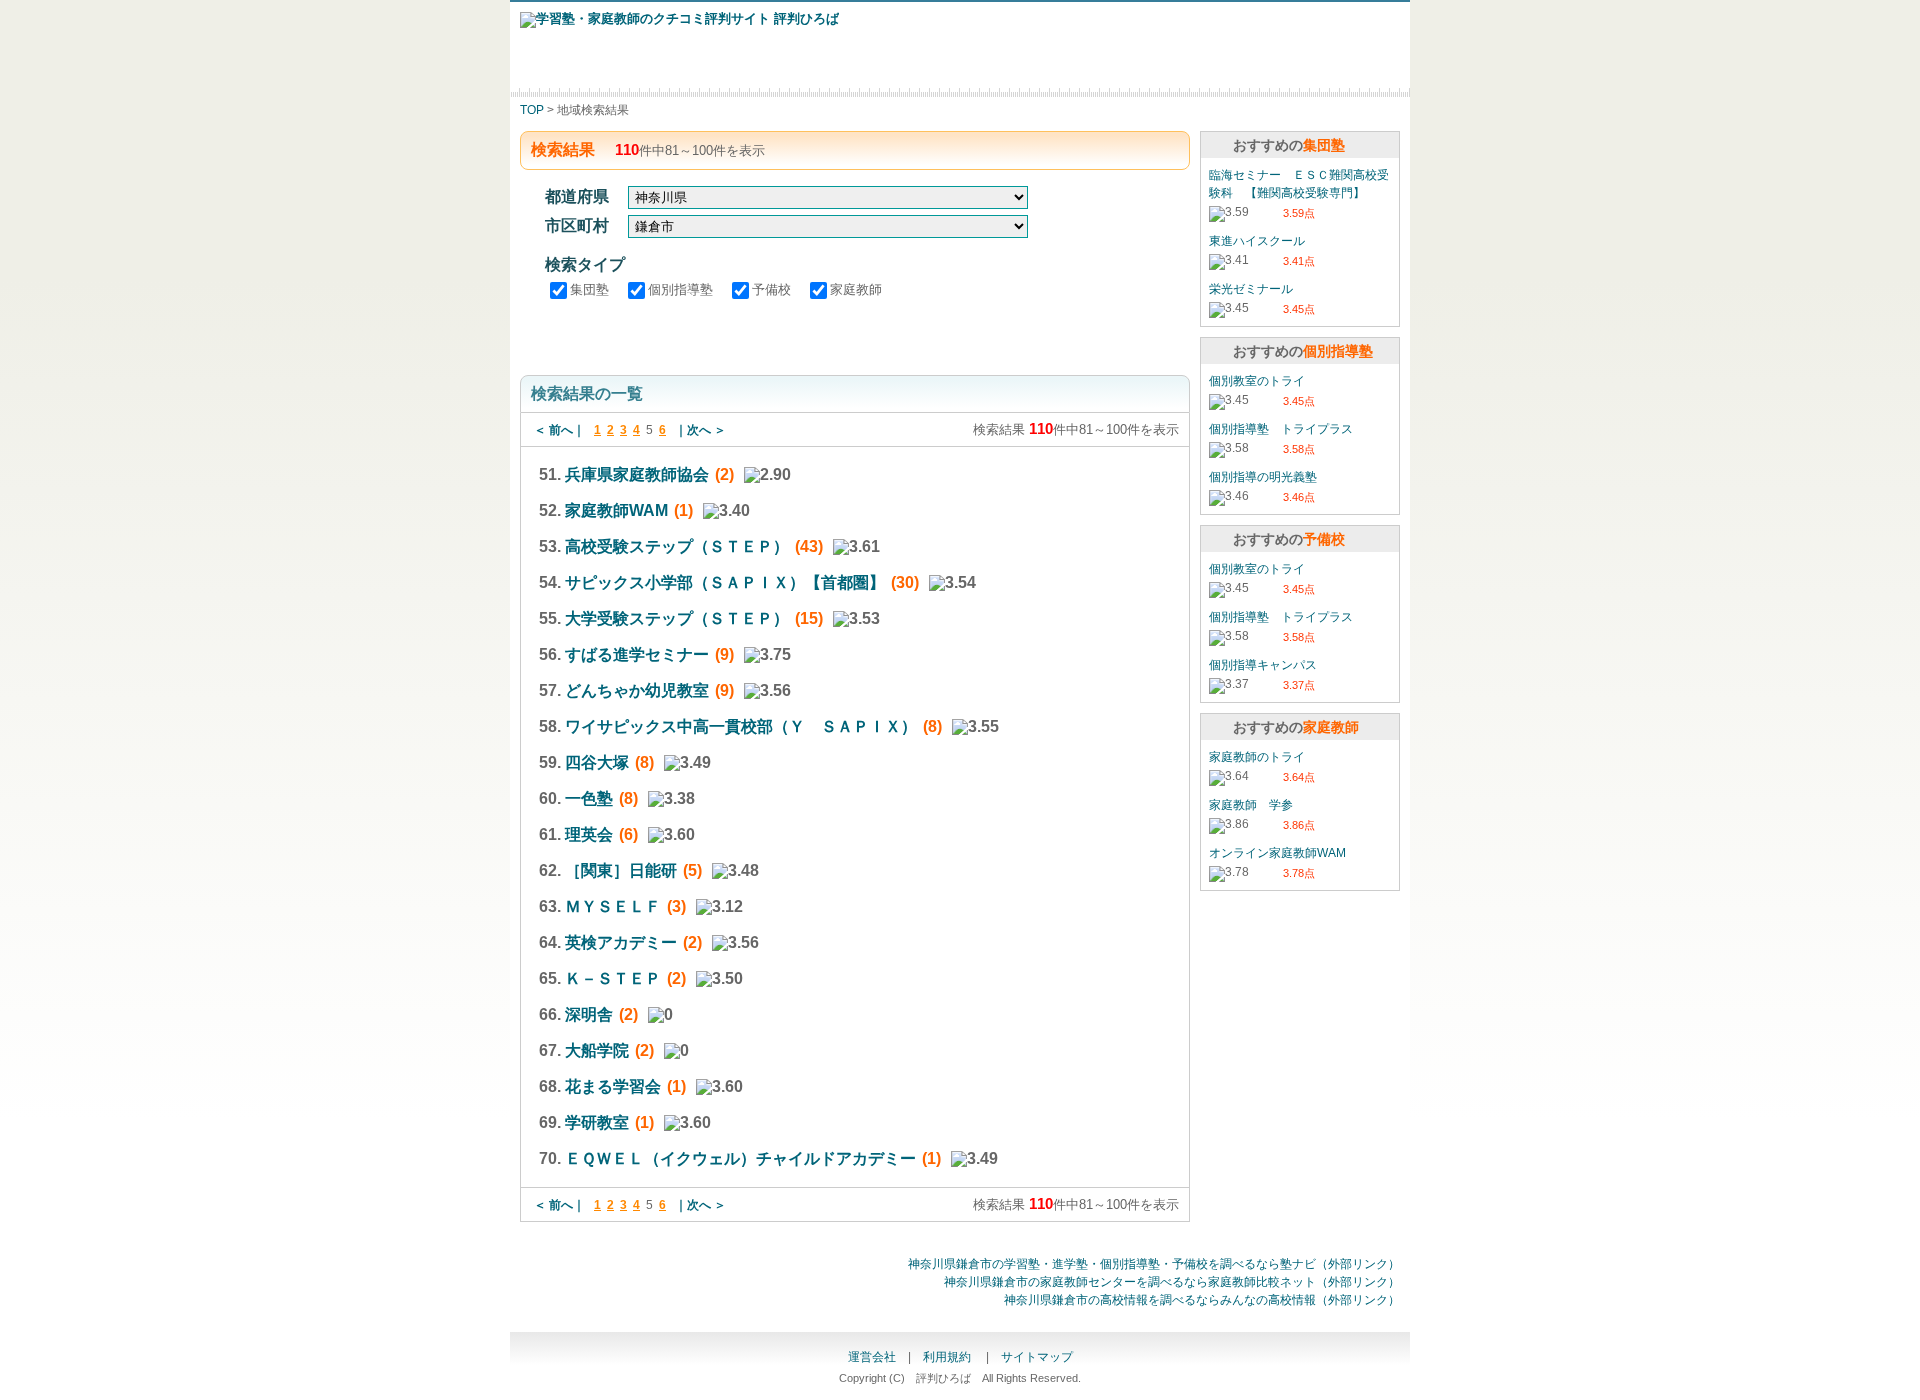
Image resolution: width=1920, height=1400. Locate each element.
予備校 (773, 289)
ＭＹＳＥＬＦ (613, 906)
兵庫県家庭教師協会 (637, 474)
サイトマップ (1037, 1357)
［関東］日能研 (621, 870)
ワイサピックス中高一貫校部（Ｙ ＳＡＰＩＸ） (741, 726)
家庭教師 (856, 289)
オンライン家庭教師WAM (1277, 853)
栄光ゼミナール (1251, 289)
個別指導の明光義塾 (1263, 477)
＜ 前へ (553, 430)
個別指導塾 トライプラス (1281, 429)
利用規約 (948, 1357)
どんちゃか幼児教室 (637, 690)
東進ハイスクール (1257, 241)
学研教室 (597, 1122)
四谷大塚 (597, 762)
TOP (532, 110)
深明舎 (589, 1014)
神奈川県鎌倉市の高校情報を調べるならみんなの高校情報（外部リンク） (1202, 1300)
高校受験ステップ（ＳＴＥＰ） (677, 546)
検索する (855, 335)
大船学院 (597, 1050)
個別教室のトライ (1257, 381)
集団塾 (591, 289)
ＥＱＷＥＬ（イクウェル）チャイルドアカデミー (740, 1158)
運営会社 (872, 1357)
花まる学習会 (613, 1086)
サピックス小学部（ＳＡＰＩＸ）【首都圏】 (725, 582)
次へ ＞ (706, 430)
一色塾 (589, 798)
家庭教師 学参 (1251, 805)
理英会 (589, 834)
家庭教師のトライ (1257, 757)
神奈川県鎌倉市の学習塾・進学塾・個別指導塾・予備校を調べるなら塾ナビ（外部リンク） (1154, 1264)
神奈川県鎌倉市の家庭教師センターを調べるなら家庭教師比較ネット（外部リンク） (1172, 1282)
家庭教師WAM (616, 510)
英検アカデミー (621, 942)
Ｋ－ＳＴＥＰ (613, 978)
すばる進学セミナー (637, 654)
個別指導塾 (682, 289)
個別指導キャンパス (1263, 665)
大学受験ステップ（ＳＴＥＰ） (677, 618)
